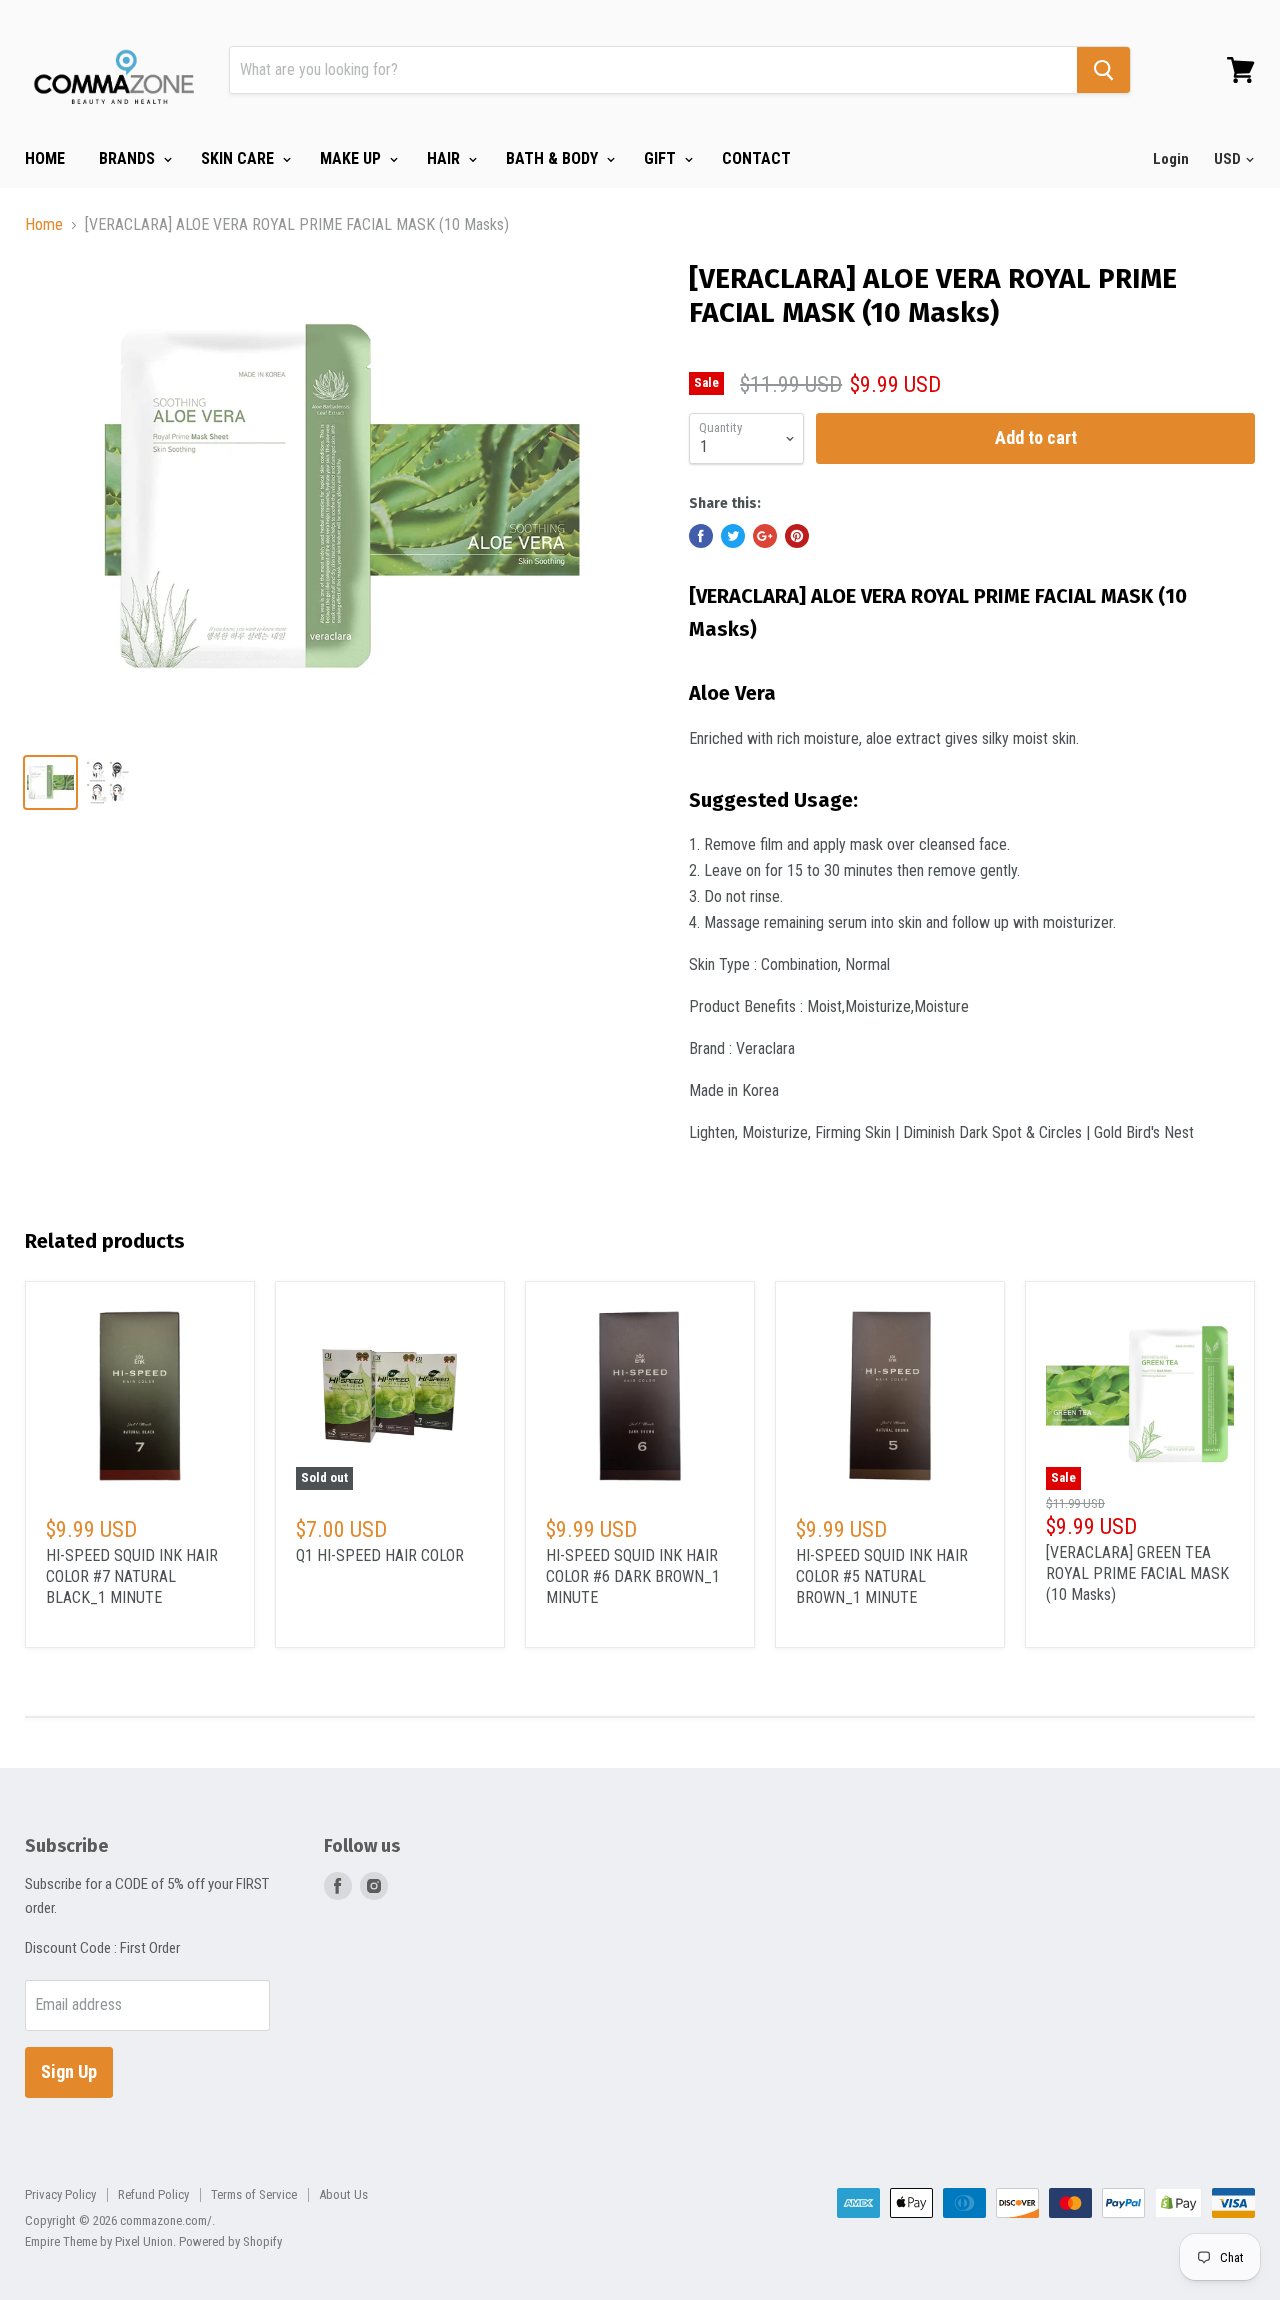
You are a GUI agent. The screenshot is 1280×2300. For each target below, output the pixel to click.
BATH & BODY (554, 158)
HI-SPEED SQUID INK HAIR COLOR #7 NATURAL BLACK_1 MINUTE (132, 1576)
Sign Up (69, 2071)
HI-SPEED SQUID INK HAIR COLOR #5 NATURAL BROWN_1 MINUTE (882, 1576)
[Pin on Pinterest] (797, 536)
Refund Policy (153, 2194)
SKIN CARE (239, 158)
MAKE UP (352, 158)
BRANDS (129, 158)
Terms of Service (254, 2194)
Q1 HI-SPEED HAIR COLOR (380, 1555)
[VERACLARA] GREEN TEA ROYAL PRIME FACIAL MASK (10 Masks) (1137, 1573)
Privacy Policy (60, 2194)
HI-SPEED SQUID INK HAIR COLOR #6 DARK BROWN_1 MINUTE (633, 1576)
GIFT (662, 158)
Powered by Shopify (230, 2241)
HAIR (445, 158)
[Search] (1103, 70)
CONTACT (756, 158)
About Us (343, 2194)
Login (1171, 159)
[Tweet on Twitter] (733, 536)
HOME (45, 158)
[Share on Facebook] (701, 536)
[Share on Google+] (765, 536)
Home (44, 225)
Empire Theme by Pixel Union (99, 2241)
